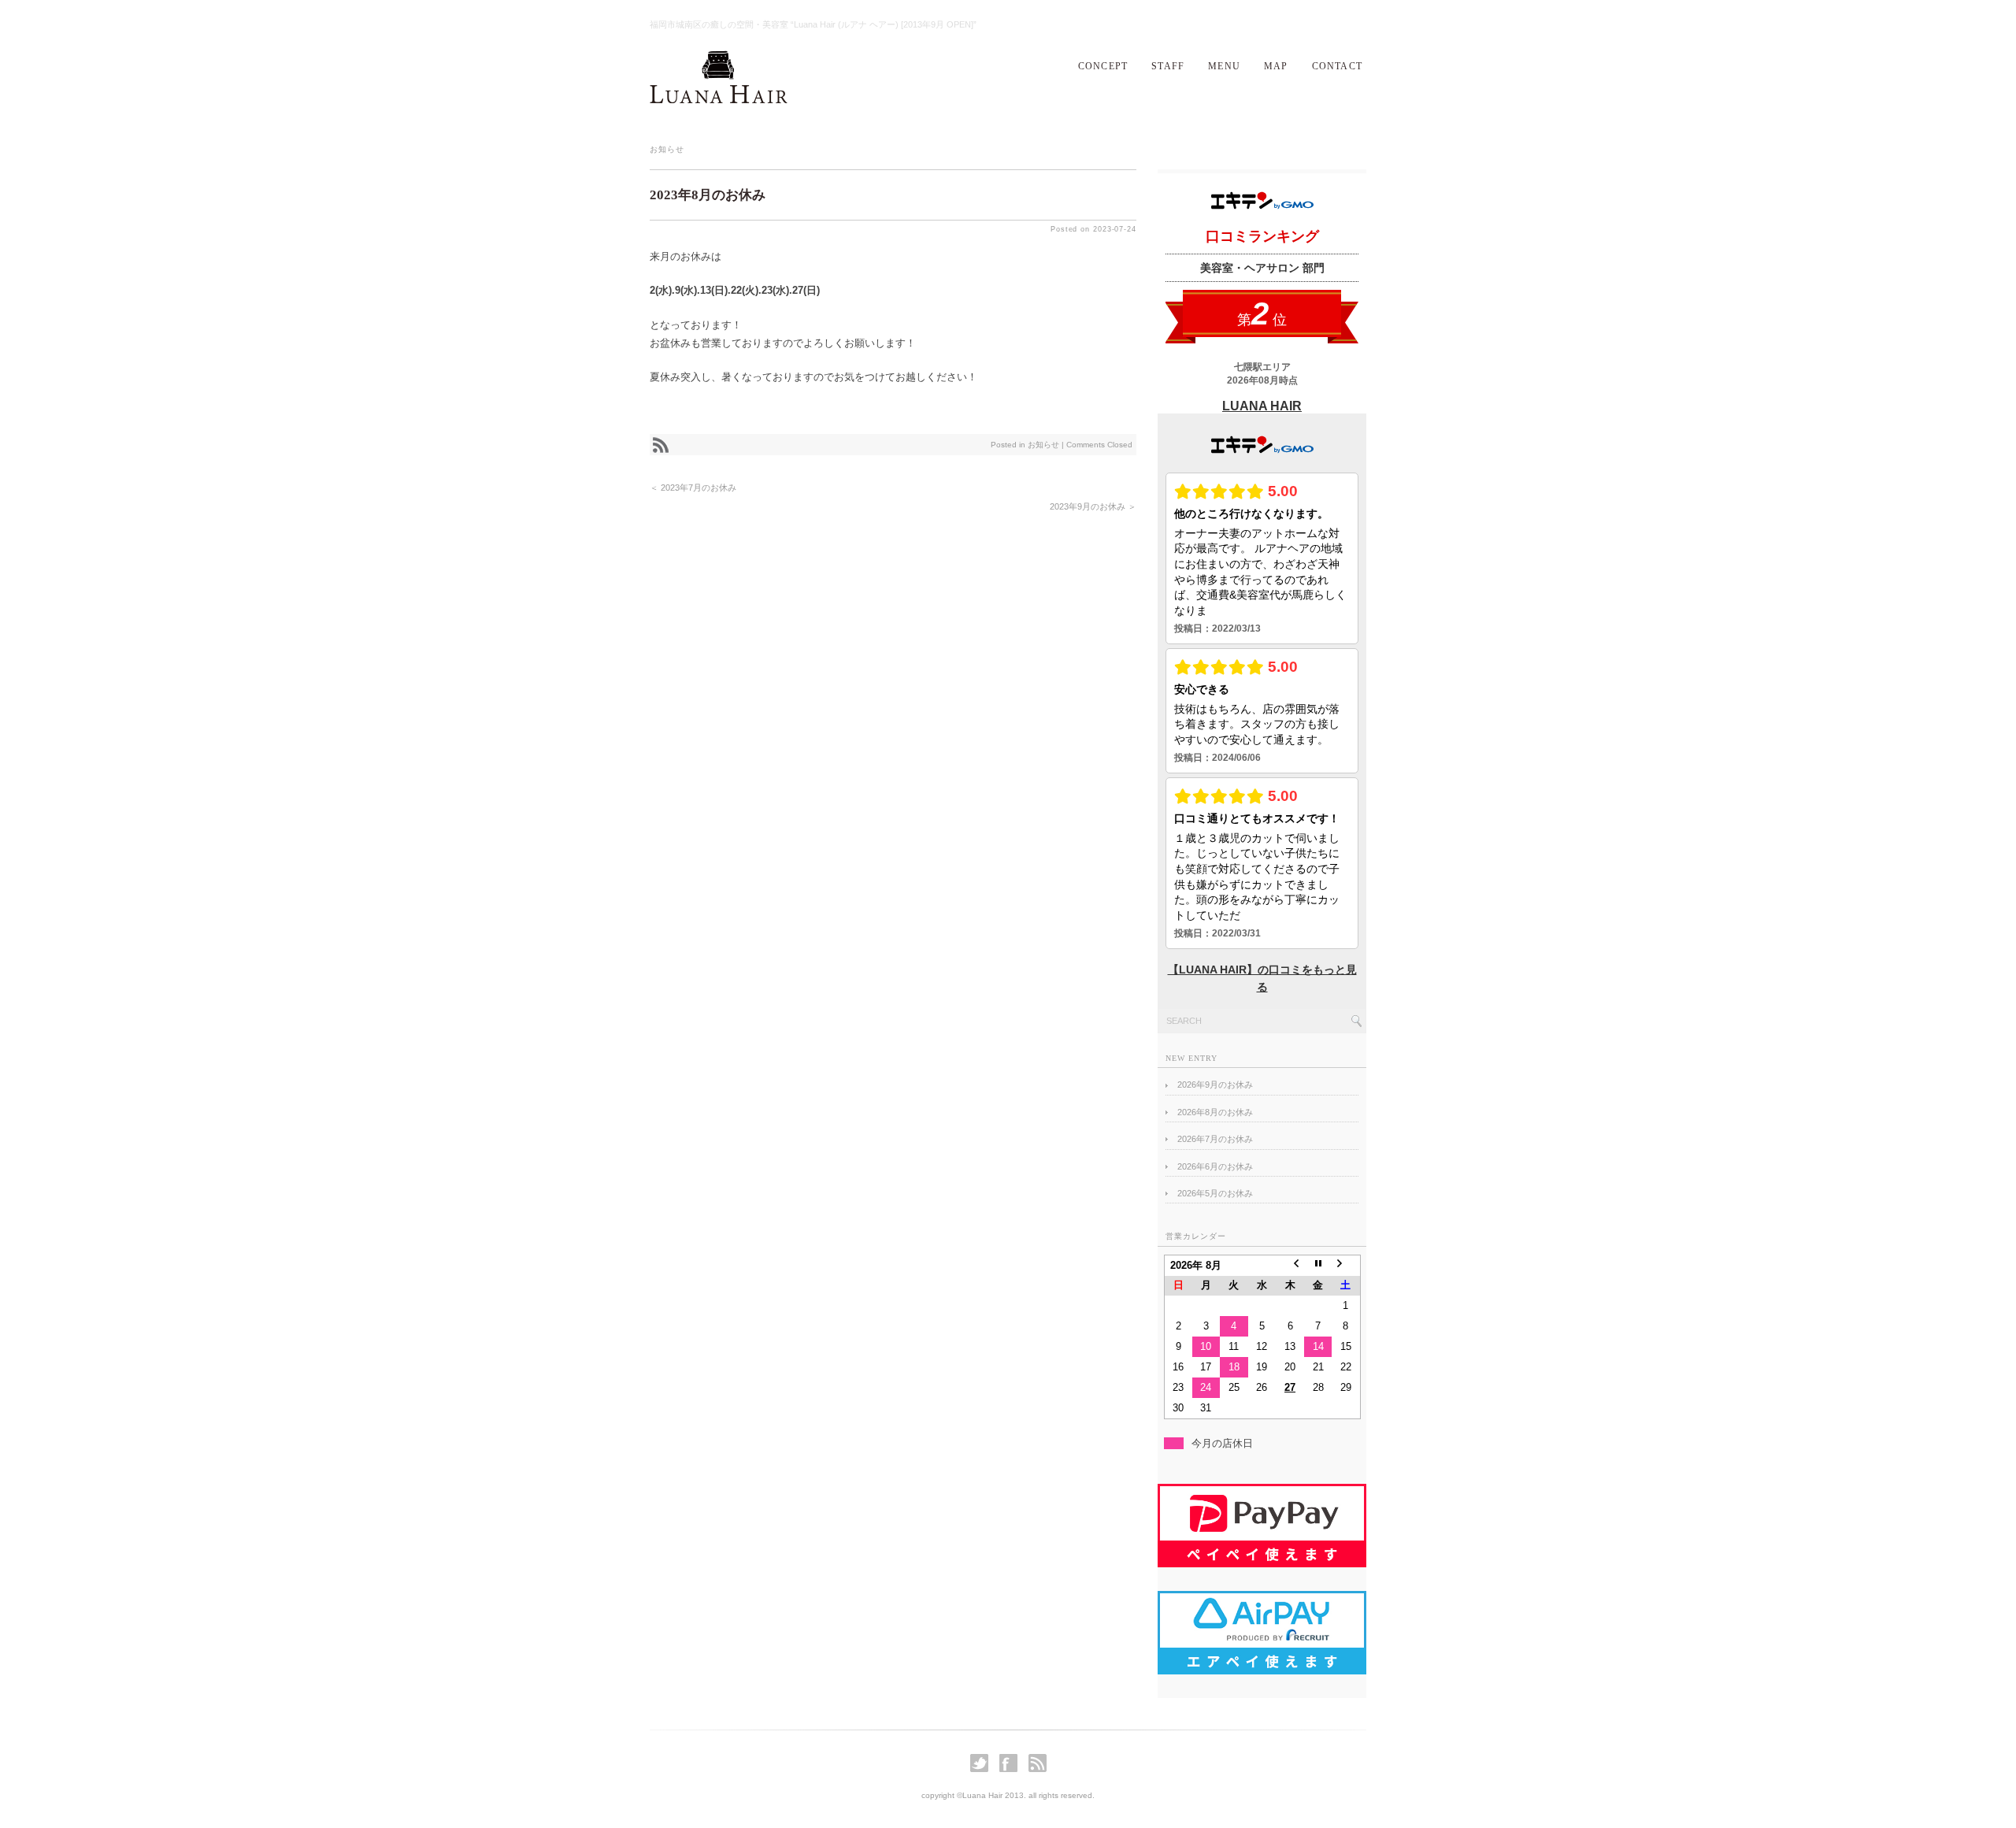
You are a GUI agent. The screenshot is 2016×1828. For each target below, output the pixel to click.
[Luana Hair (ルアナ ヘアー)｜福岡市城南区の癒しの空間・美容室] (719, 100)
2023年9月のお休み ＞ (1093, 506)
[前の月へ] (1290, 1265)
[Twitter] (983, 1769)
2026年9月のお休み (1215, 1085)
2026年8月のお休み (1215, 1112)
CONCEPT (1103, 66)
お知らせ (667, 149)
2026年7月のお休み (1215, 1139)
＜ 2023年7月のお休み (693, 488)
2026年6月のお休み (1215, 1166)
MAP (1276, 66)
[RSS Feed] (1038, 1769)
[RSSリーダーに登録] (661, 467)
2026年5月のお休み (1215, 1193)
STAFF (1168, 66)
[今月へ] (1318, 1265)
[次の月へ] (1346, 1265)
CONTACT (1337, 66)
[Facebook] (1012, 1769)
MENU (1224, 66)
